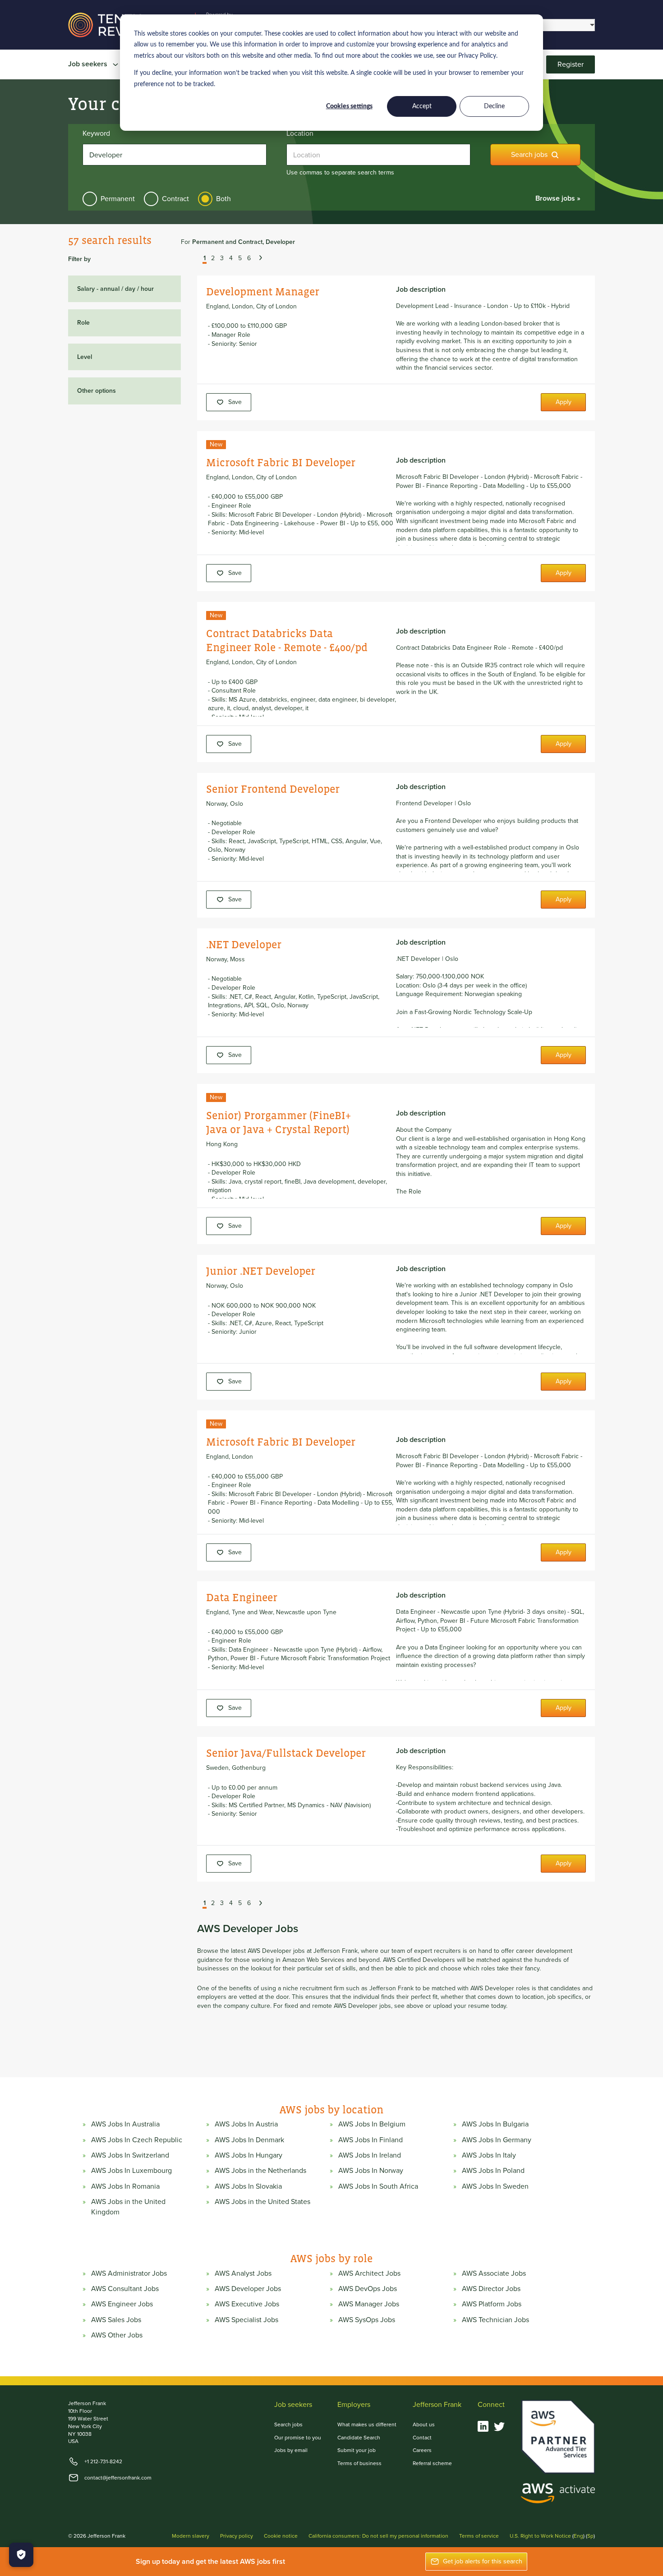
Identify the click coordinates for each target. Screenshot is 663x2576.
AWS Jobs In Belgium (372, 2124)
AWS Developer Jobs (248, 2289)
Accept (422, 106)
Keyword (96, 133)
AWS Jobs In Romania (125, 2186)
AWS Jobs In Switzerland (130, 2155)
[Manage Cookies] (21, 2555)
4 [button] (231, 259)
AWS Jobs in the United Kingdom (128, 2207)
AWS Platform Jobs (492, 2304)
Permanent (118, 199)
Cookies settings (349, 106)
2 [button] (213, 259)
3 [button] (222, 259)
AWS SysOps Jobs (367, 2320)
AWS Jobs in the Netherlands (260, 2171)
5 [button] (240, 259)
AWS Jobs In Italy (489, 2155)
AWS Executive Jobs (247, 2304)
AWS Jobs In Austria (246, 2124)
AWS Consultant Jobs (125, 2289)
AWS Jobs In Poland (493, 2171)
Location (300, 133)
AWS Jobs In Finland (371, 2140)
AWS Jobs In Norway (371, 2171)
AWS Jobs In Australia (125, 2124)
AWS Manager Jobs (369, 2304)
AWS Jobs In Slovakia (248, 2186)
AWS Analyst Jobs (243, 2273)
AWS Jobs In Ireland (370, 2155)
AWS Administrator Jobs (129, 2273)
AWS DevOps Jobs (368, 2289)
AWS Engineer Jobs (122, 2304)
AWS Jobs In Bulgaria (495, 2124)
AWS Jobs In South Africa (378, 2186)
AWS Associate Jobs (494, 2273)
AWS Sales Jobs (116, 2320)
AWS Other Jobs (117, 2335)
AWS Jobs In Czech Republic (137, 2140)
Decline (494, 106)
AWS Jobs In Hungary (249, 2155)
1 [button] (205, 259)
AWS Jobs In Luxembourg (131, 2171)
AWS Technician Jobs (495, 2320)
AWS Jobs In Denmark (249, 2140)
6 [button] (249, 259)
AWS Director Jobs (491, 2289)
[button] (198, 259)
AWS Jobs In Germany (497, 2140)
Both (223, 199)
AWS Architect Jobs (369, 2273)
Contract (175, 199)
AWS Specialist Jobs (246, 2320)
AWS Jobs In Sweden (495, 2186)
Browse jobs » (558, 198)
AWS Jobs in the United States (262, 2202)
